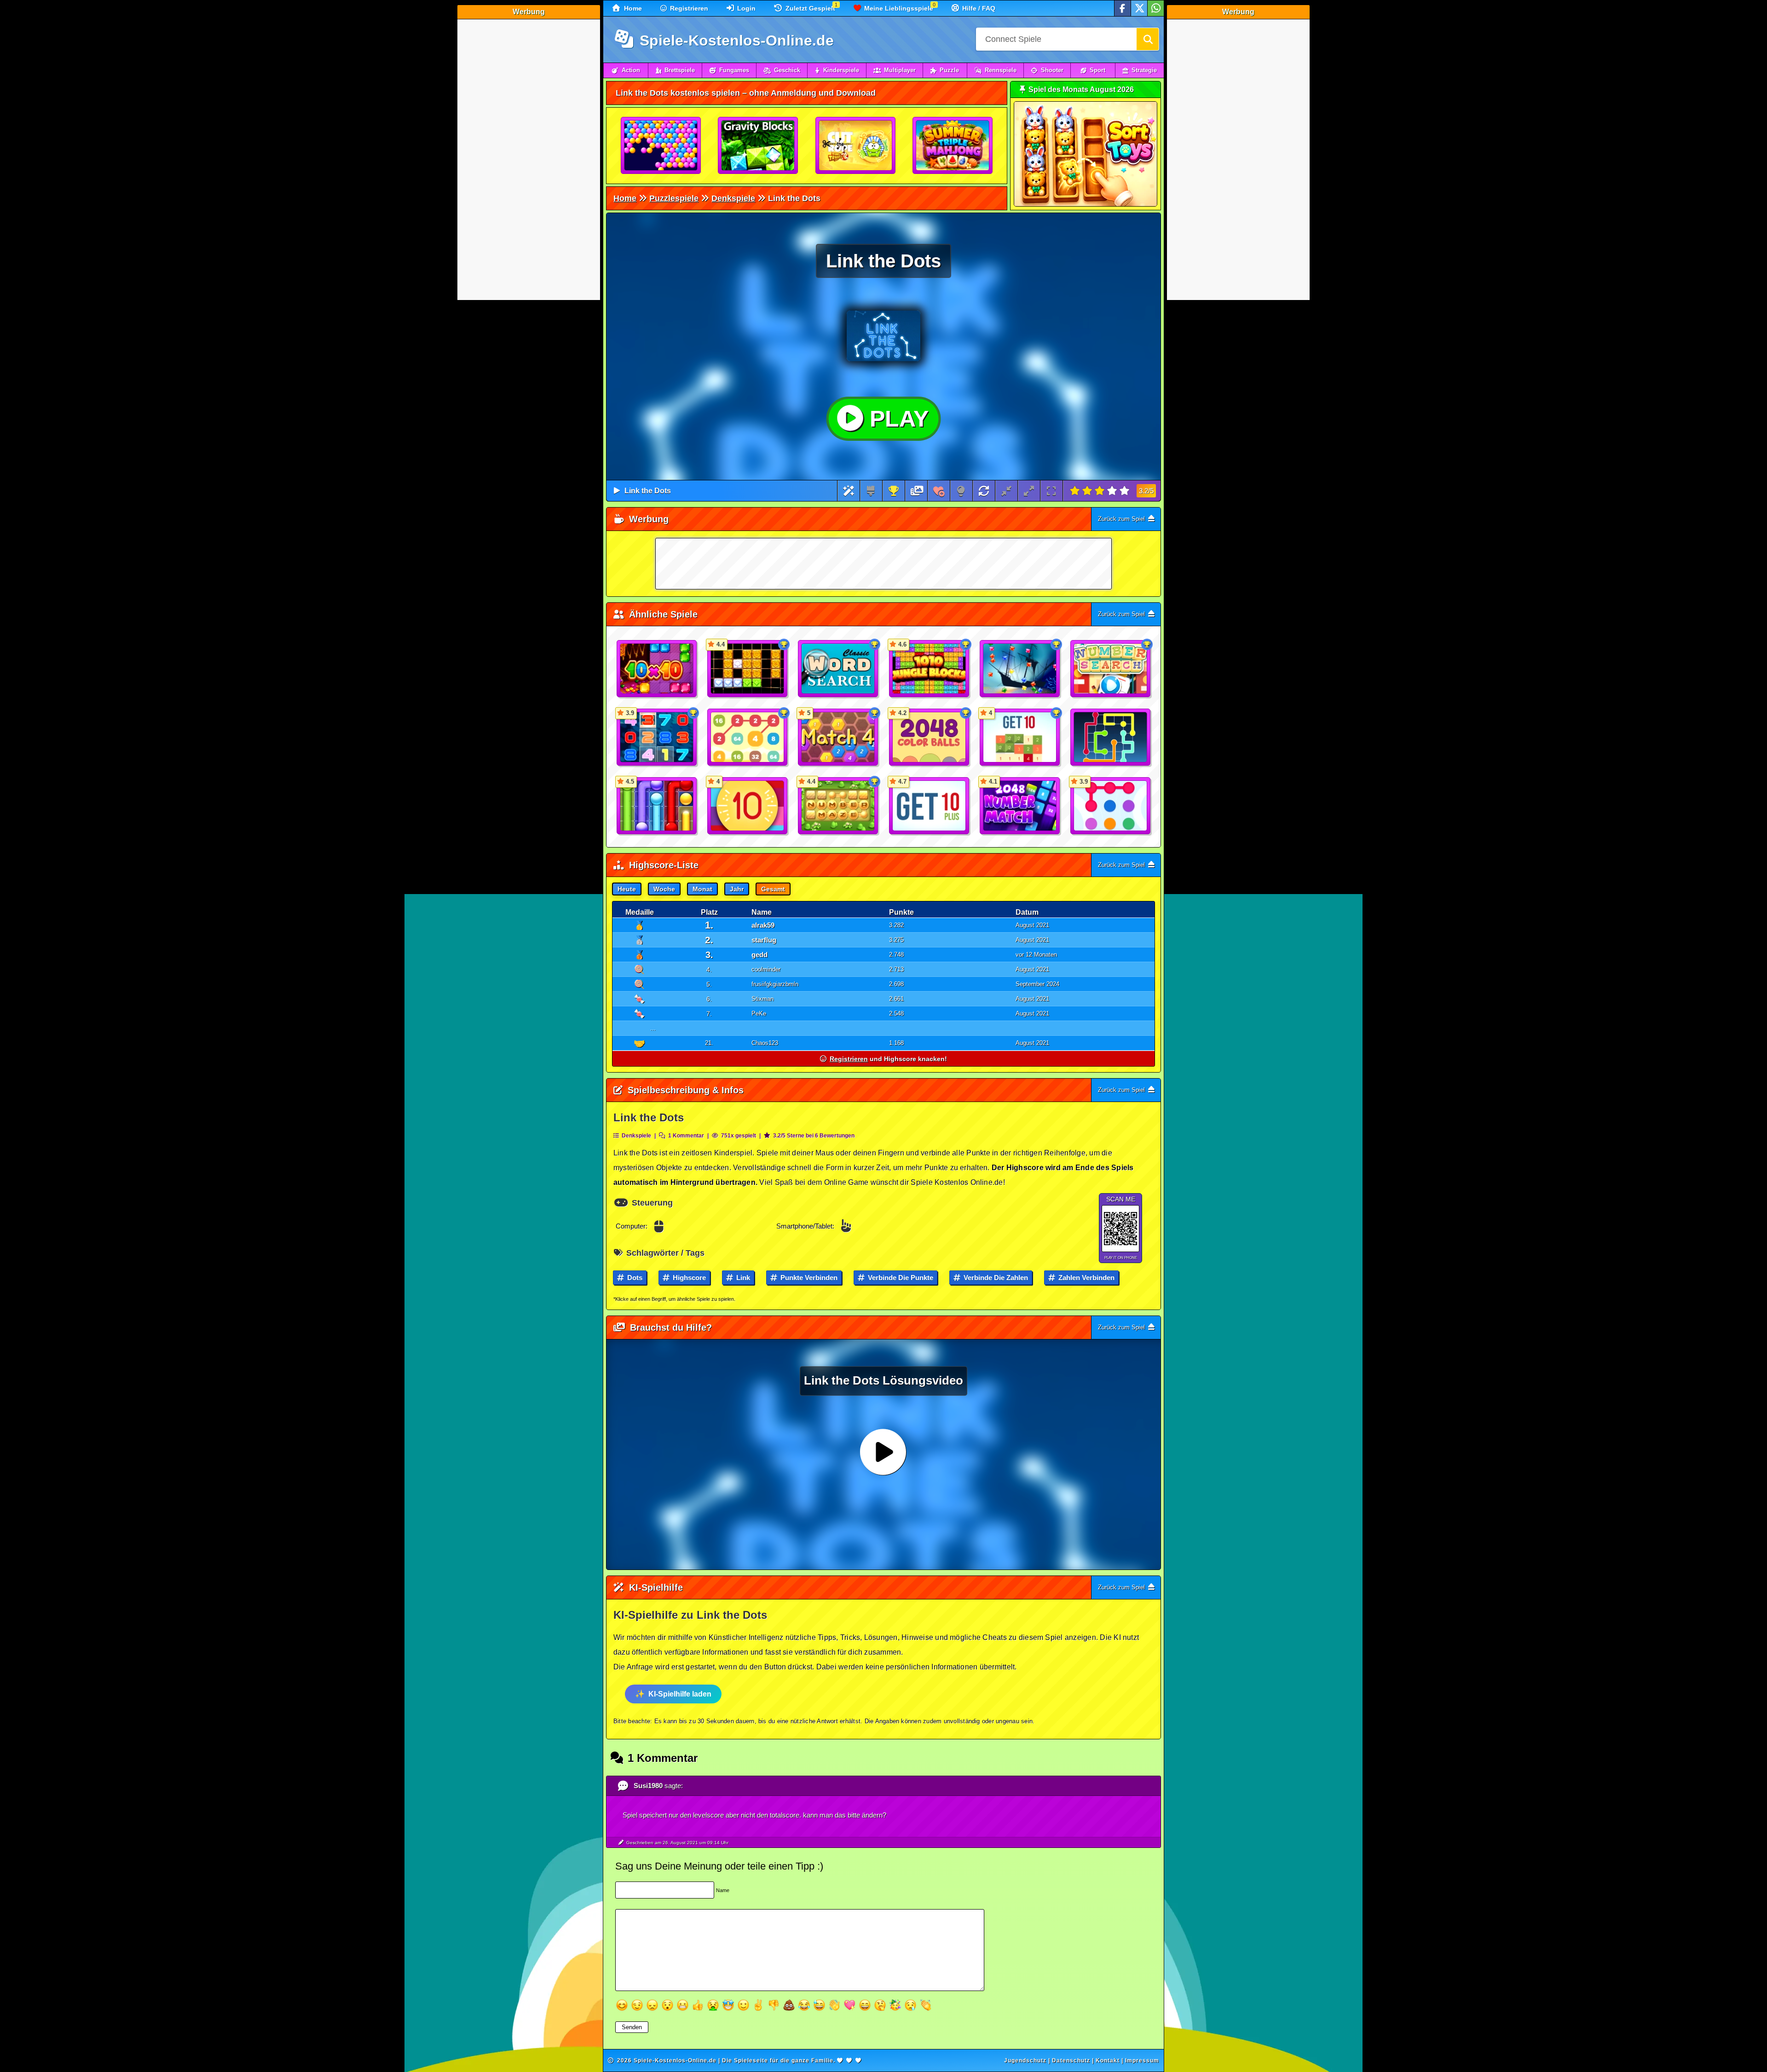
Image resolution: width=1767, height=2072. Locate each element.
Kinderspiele (841, 70)
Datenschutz (1071, 2060)
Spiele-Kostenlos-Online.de (735, 40)
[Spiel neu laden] (984, 491)
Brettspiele (680, 70)
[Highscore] (894, 491)
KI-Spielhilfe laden (680, 1694)
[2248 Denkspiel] (748, 738)
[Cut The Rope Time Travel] (856, 146)
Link (742, 1278)
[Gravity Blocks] (758, 146)
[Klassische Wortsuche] (838, 669)
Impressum (1142, 2060)
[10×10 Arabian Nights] (657, 669)
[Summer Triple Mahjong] (953, 146)
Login (745, 8)
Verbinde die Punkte (900, 1278)
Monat (702, 889)
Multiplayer (900, 70)
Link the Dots (648, 491)
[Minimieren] (1006, 491)
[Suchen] (1148, 39)
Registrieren (688, 8)
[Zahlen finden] (1111, 669)
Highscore (688, 1278)
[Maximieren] (1029, 491)
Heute (627, 889)
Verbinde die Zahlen (995, 1278)
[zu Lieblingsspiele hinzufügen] (939, 491)
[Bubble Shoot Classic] (661, 146)
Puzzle (949, 70)
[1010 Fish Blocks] (1020, 669)
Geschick (787, 70)
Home (632, 8)
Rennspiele (1001, 70)
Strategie (1144, 70)
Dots (634, 1278)
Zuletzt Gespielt (809, 8)
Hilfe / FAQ (978, 8)
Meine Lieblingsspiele (898, 8)
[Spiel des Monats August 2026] (1086, 205)
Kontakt (1108, 2060)
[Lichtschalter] (961, 491)
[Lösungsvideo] (917, 491)
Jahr (737, 889)
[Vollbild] (1051, 491)
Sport (1097, 70)
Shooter (1052, 70)
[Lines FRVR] (1111, 738)
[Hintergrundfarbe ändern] (871, 491)
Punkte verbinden (808, 1278)
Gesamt (773, 889)
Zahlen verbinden (1086, 1278)
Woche (664, 889)
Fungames (734, 70)
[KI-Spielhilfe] (849, 491)
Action (631, 70)
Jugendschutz (1025, 2060)
